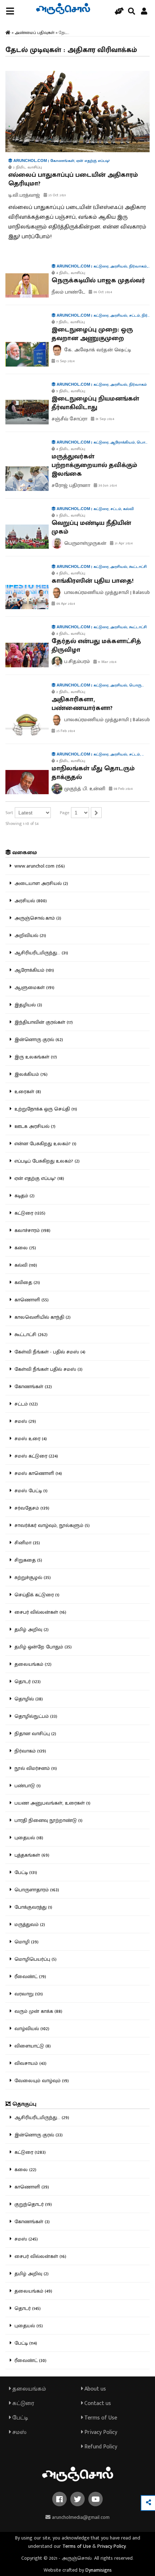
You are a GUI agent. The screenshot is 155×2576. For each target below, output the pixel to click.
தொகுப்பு (24, 2104)
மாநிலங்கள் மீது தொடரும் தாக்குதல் (93, 773)
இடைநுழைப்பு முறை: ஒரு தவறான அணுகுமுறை (92, 334)
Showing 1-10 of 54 (22, 823)
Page (65, 813)
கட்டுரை (23, 2403)
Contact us (97, 2403)
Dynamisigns (99, 2570)
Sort (9, 813)
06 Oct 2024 (102, 292)
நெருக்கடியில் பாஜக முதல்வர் (98, 281)
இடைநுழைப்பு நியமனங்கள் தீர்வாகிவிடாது (95, 403)
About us (94, 2389)
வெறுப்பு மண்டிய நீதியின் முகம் (91, 527)
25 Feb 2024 (65, 731)
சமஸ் (19, 2432)
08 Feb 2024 (123, 789)
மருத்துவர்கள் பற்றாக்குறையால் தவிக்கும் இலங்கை (94, 465)
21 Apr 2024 (123, 543)
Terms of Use (100, 2418)
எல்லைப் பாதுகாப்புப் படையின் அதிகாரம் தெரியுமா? (73, 179)
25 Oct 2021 (57, 195)
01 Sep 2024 (104, 419)
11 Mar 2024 (107, 662)
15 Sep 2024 (65, 361)
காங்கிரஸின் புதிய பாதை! (93, 581)
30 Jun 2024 (107, 485)
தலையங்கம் (28, 2389)
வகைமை (24, 853)
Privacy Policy (100, 2432)
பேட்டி (19, 2418)
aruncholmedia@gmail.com (80, 2517)
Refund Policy (100, 2447)
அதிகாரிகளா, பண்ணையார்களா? (82, 704)
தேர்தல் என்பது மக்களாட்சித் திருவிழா (96, 646)
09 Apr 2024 (65, 604)
